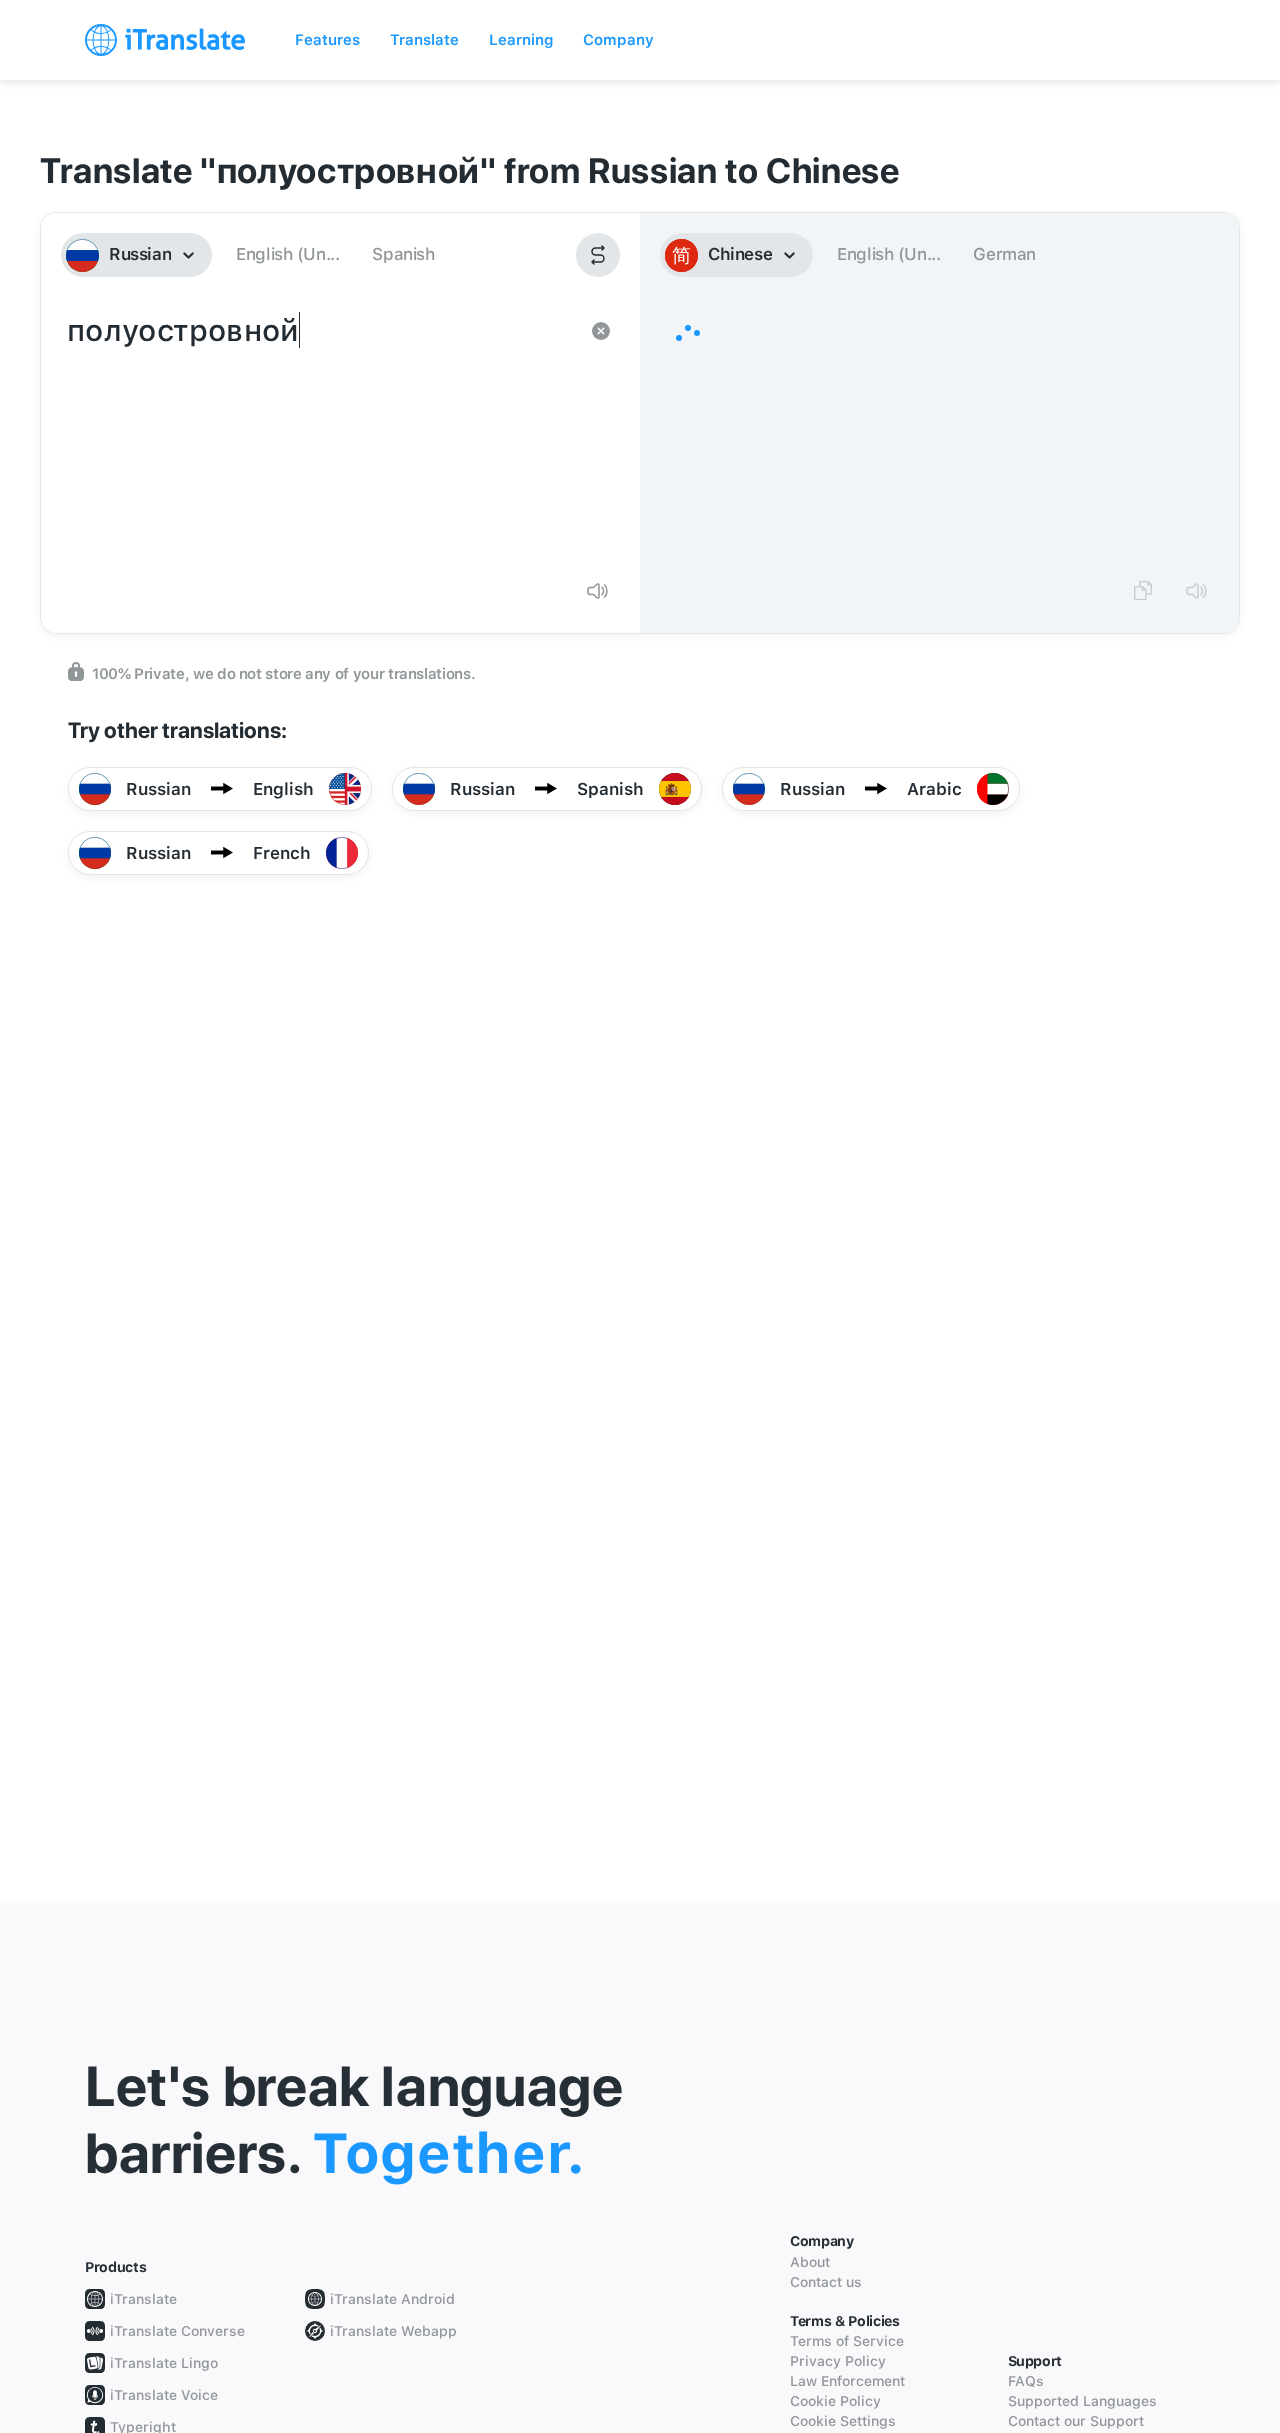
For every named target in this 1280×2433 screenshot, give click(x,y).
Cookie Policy (835, 2401)
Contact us (826, 2282)
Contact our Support (1076, 2421)
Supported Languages (1082, 2401)
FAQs (1026, 2381)
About (810, 2262)
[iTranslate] (165, 40)
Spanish (403, 254)
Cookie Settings (843, 2421)
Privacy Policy (838, 2361)
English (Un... (287, 254)
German (1004, 254)
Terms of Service (847, 2341)
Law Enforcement (847, 2381)
